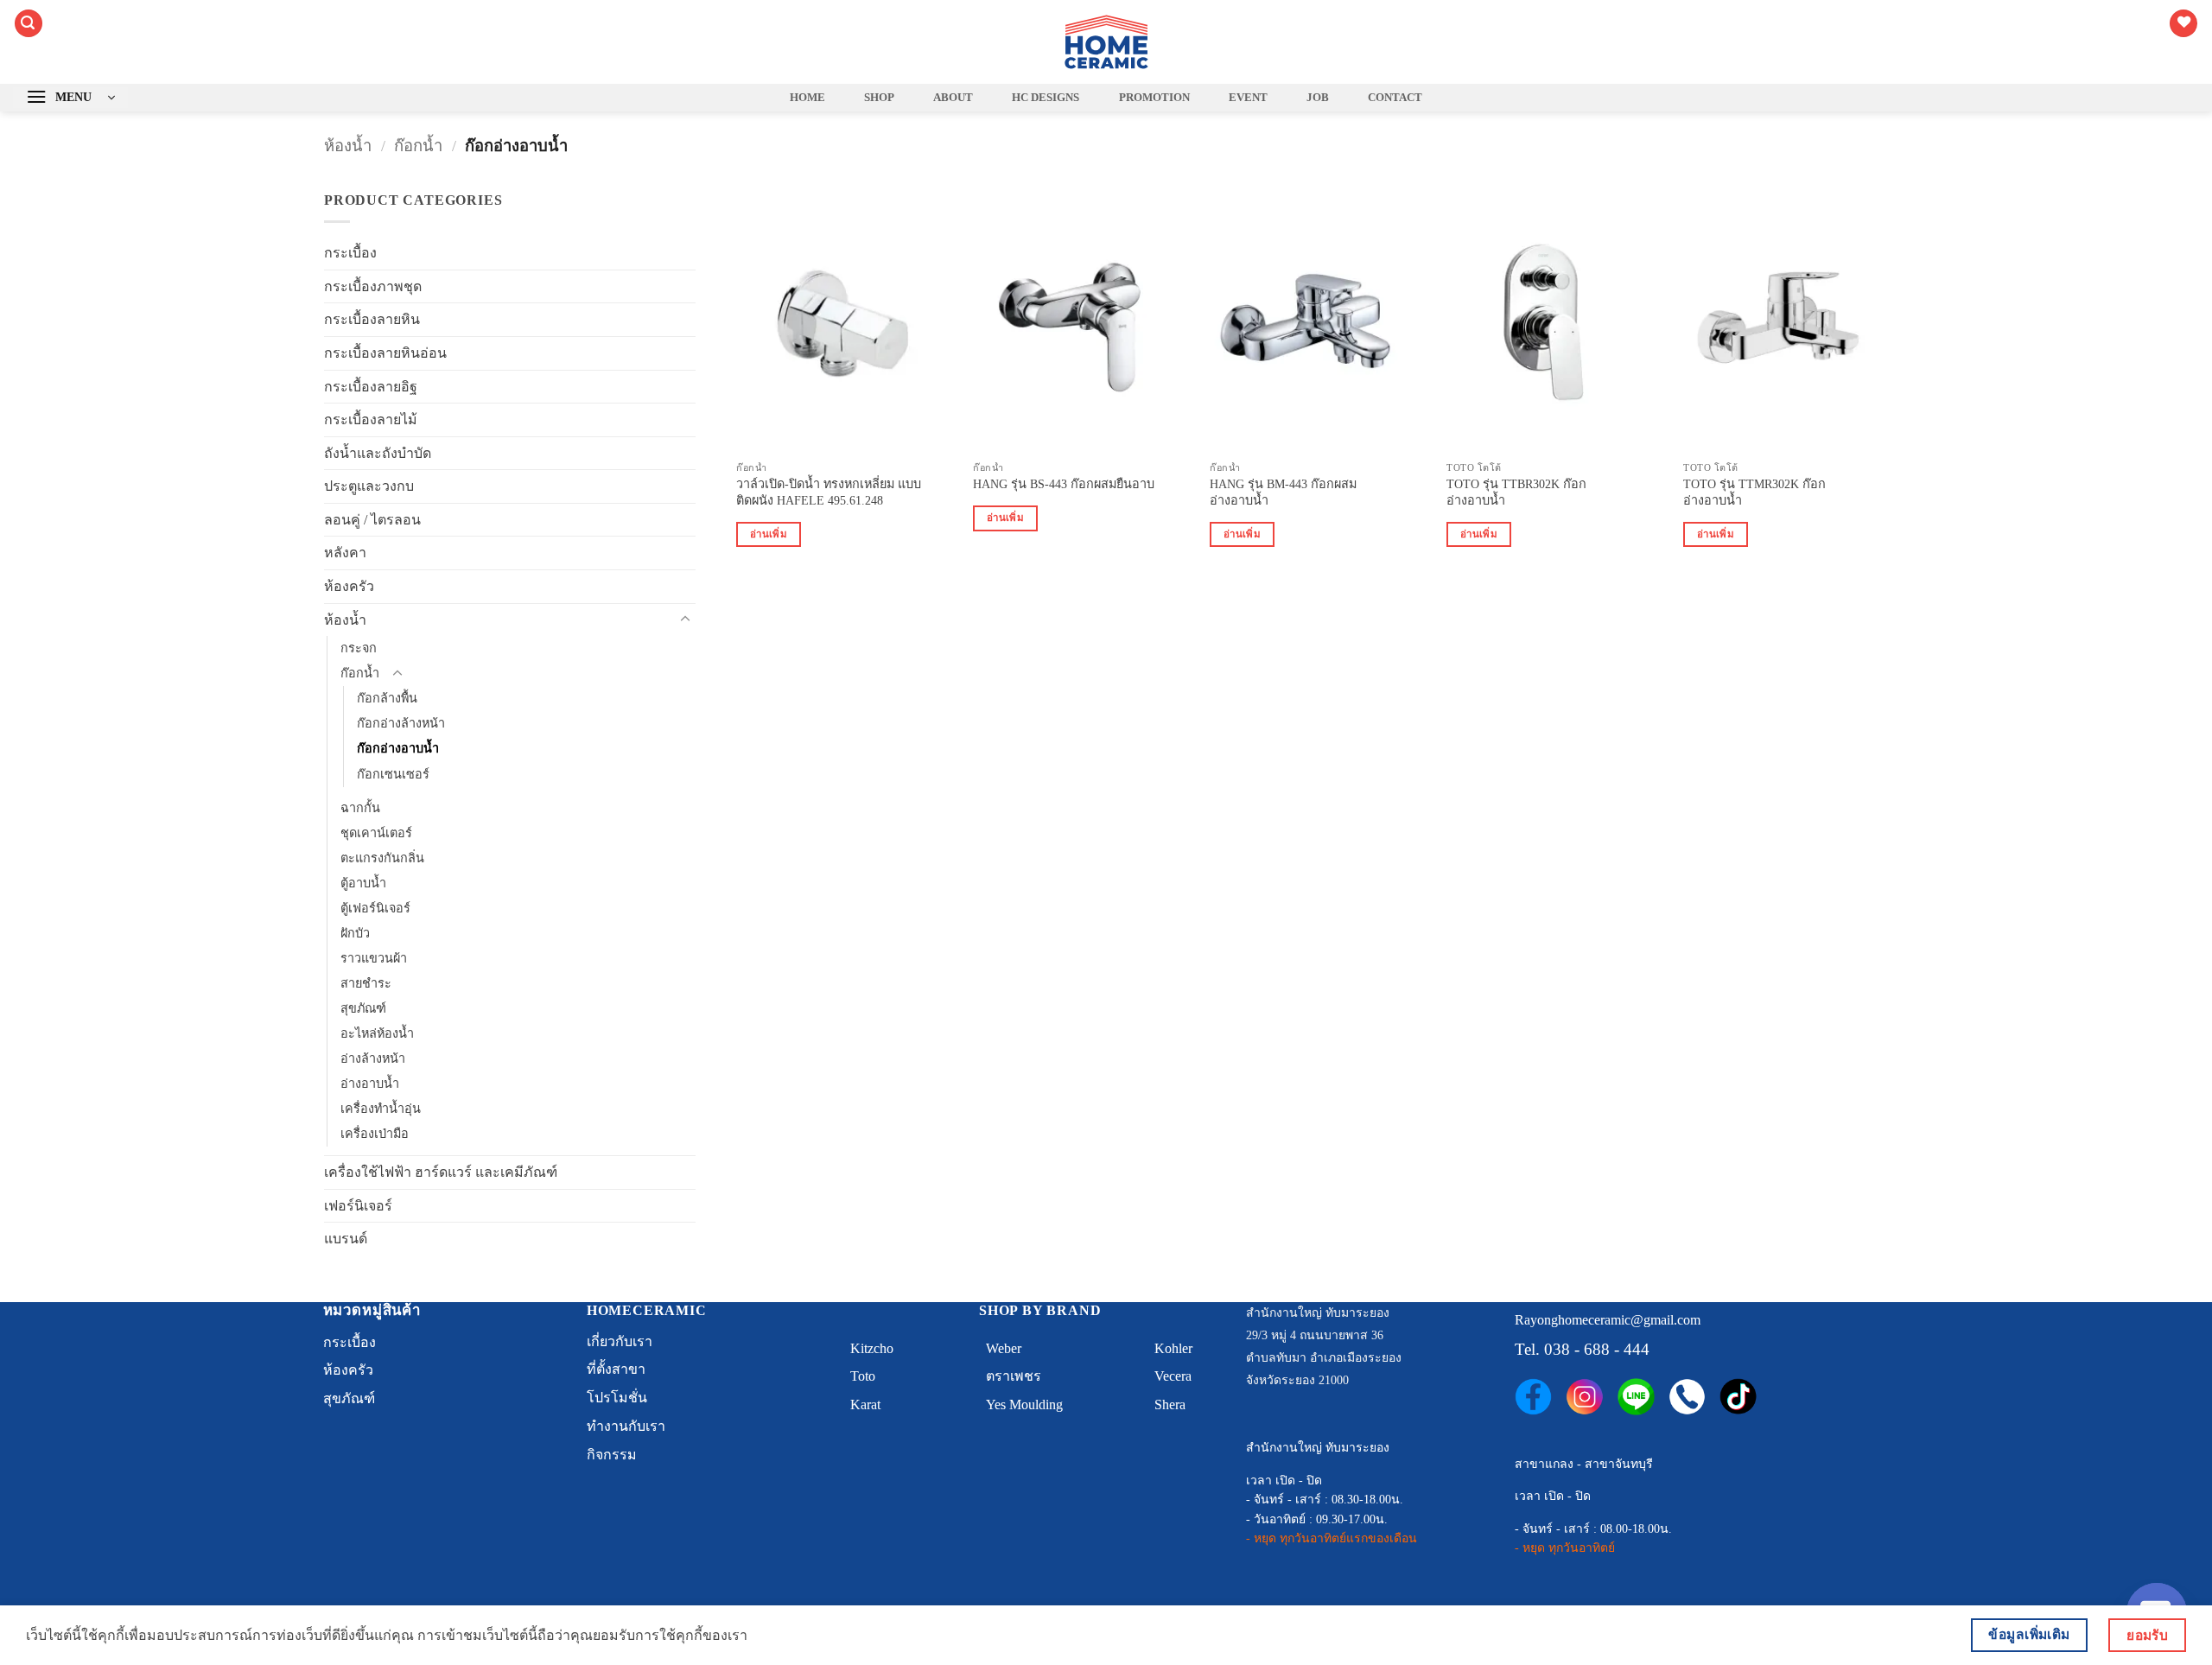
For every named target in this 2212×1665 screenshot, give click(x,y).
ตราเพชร (1014, 1376)
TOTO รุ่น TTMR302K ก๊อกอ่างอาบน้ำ (1754, 492)
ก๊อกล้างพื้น (387, 698)
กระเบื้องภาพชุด (373, 286)
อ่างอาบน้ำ (370, 1084)
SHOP (879, 98)
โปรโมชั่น (617, 1398)
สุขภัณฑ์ (363, 1008)
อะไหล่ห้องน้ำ (377, 1033)
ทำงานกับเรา (626, 1426)
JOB (1318, 98)
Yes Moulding (1024, 1404)
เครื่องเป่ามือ (375, 1134)
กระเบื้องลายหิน (372, 319)
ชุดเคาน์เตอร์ (376, 833)
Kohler (1173, 1348)
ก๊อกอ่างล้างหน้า (401, 723)
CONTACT (1395, 98)
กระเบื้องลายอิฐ (371, 387)
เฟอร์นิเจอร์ (358, 1206)
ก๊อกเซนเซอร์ (393, 774)
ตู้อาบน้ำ (363, 883)
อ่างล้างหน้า (373, 1058)
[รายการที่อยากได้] (2183, 24)
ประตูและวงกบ (369, 486)
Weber (1004, 1348)
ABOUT (953, 98)
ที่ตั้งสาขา (616, 1369)
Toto (863, 1376)
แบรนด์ (346, 1239)
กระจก (359, 648)
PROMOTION (1154, 98)
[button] (29, 24)
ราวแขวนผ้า (374, 958)
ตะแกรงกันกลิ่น (382, 858)
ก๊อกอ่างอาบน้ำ (398, 748)
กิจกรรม (612, 1455)
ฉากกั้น (360, 808)
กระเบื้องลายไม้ (371, 419)
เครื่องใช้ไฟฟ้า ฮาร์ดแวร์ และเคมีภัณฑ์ (441, 1172)
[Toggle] (685, 620)
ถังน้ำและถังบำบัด (378, 453)
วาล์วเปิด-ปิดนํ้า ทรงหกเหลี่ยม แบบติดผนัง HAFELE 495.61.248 (829, 492)
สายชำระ (366, 983)
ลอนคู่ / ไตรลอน (372, 520)
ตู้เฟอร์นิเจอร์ (375, 908)
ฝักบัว (355, 933)
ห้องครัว (349, 586)
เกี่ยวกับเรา (620, 1341)
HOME (807, 98)
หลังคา (345, 553)
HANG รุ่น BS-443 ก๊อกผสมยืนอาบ (1064, 484)
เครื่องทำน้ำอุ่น (381, 1109)
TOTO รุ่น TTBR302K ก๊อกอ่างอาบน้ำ (1516, 492)
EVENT (1248, 98)
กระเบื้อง (350, 253)
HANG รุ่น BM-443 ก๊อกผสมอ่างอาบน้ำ (1283, 492)
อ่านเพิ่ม (769, 534)
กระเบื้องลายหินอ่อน (385, 353)
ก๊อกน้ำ (418, 146)
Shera (1170, 1404)
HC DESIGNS (1046, 98)
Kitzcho (872, 1348)
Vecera (1173, 1376)
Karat (865, 1404)
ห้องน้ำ (348, 146)
